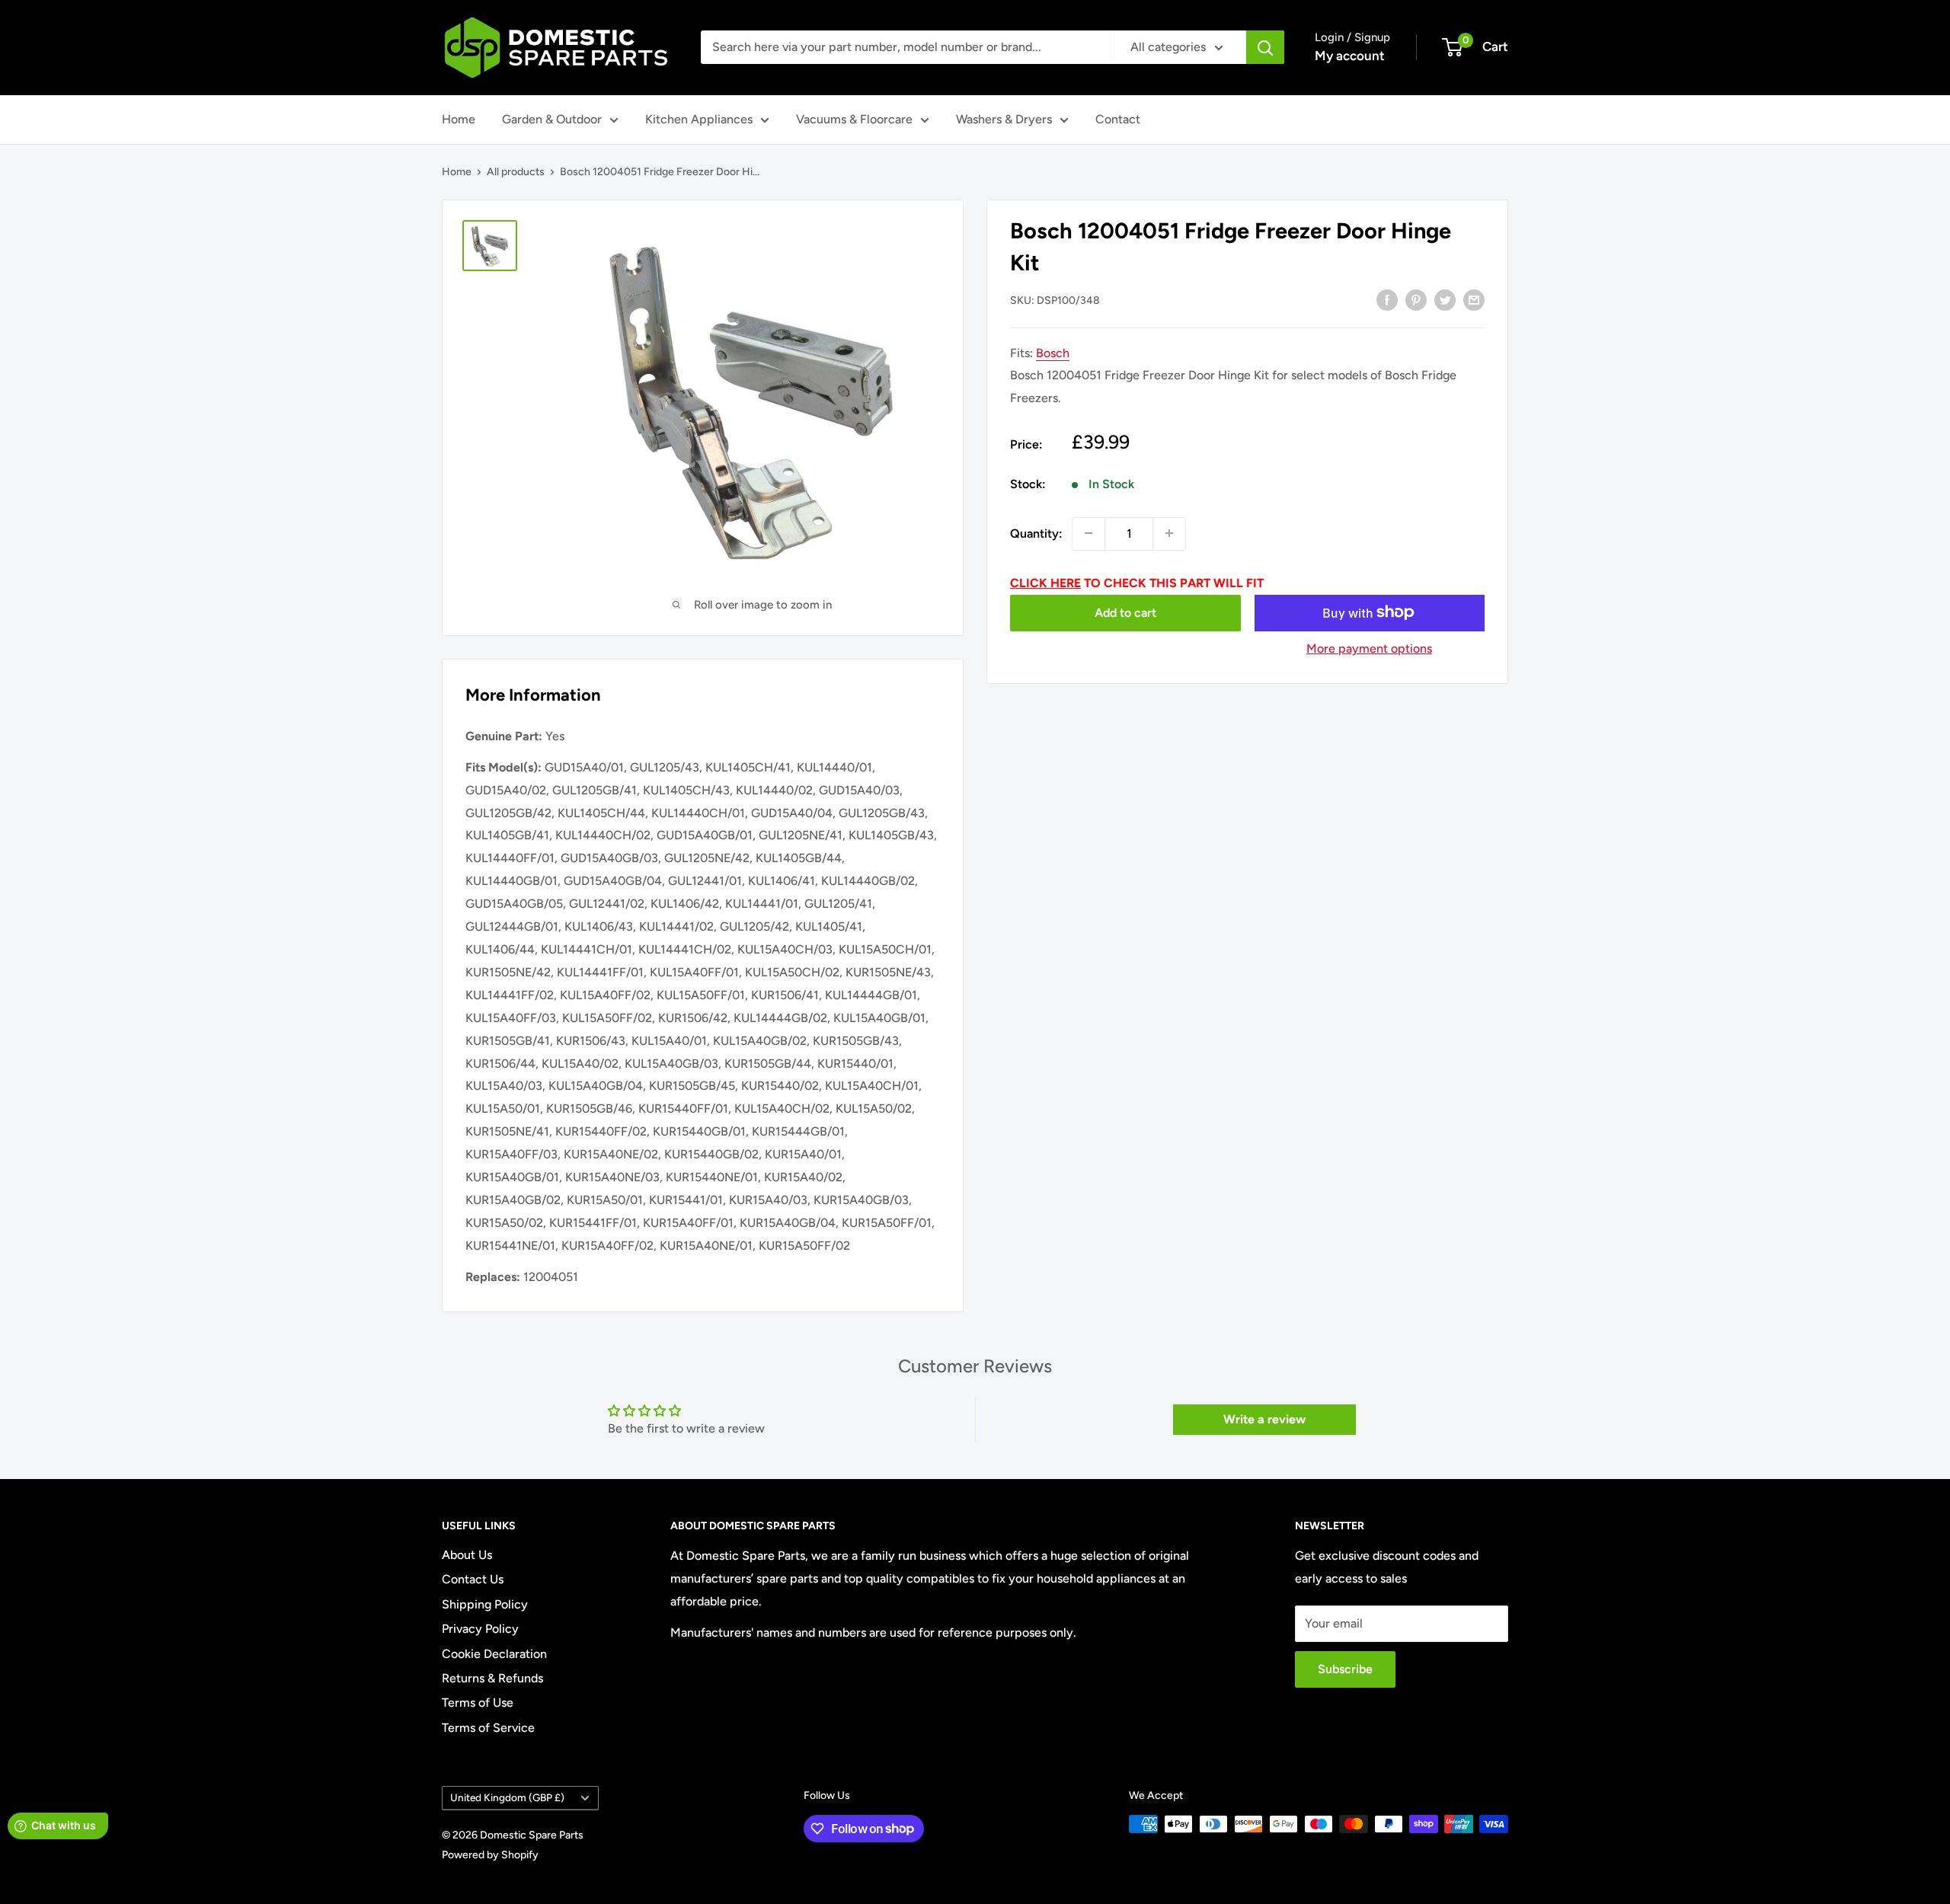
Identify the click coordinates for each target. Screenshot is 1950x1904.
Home (459, 119)
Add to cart (1125, 612)
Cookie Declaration (494, 1654)
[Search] (1265, 47)
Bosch (1053, 352)
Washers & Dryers (1004, 119)
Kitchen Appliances (699, 119)
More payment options (1369, 648)
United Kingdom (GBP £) (507, 1797)
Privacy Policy (480, 1629)
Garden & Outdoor (552, 119)
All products (516, 172)
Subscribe (1345, 1669)
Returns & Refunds (492, 1678)
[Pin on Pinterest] (1416, 299)
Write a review (1264, 1419)
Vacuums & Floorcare (854, 119)
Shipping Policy (485, 1604)
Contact (1118, 119)
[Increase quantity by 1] (1169, 533)
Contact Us (473, 1579)
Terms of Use (478, 1703)
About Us (467, 1555)
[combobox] (906, 47)
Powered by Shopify (490, 1855)
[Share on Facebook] (1387, 299)
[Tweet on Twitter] (1445, 299)
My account (1350, 56)
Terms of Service (488, 1728)
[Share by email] (1474, 299)
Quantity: (1036, 533)
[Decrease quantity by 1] (1088, 533)
